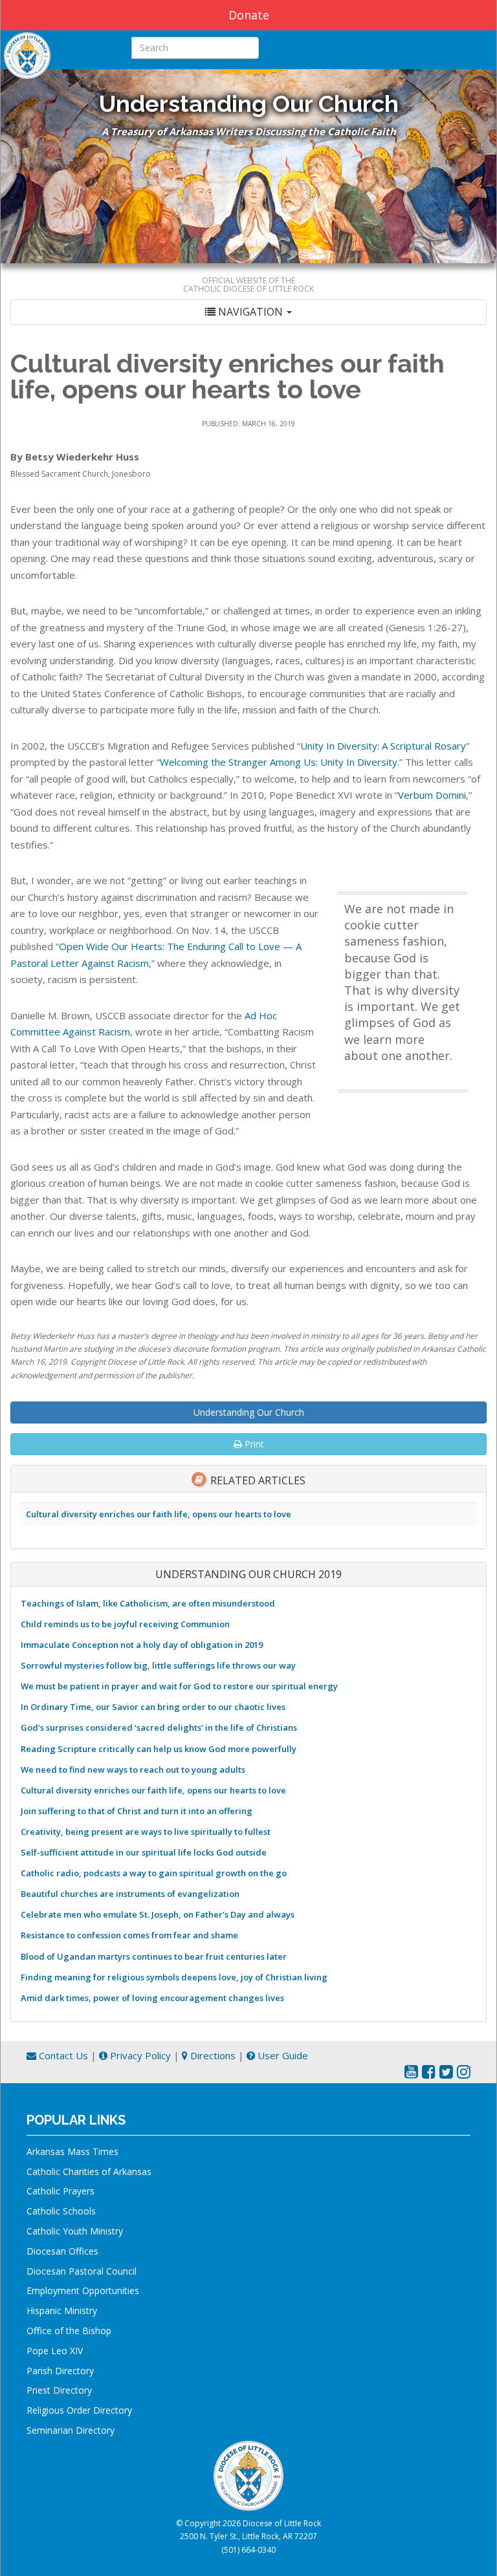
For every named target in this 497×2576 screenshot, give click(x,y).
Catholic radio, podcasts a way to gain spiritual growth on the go (154, 1873)
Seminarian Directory (71, 2430)
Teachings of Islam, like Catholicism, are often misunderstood (148, 1603)
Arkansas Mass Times (72, 2151)
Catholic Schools (61, 2211)
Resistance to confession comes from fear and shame (129, 1935)
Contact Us (62, 2055)
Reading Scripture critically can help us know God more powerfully (159, 1749)
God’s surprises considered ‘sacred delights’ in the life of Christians (159, 1727)
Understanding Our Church (249, 1412)
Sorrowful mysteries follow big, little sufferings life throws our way (158, 1665)
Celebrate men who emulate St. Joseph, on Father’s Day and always (158, 1914)
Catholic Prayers (61, 2191)
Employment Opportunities (83, 2290)
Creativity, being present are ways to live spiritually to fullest (146, 1832)
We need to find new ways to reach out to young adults (133, 1770)
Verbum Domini (432, 795)
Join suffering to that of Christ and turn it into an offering (137, 1811)
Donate (249, 15)
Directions (212, 2055)
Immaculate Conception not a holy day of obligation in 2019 (142, 1645)
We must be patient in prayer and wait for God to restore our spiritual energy (179, 1686)
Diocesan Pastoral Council (82, 2271)
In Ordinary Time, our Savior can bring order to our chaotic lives (153, 1707)
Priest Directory (59, 2390)
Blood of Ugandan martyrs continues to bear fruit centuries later (154, 1956)
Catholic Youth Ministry (75, 2231)
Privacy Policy (139, 2055)
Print (253, 1444)
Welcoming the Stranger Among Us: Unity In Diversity (279, 762)
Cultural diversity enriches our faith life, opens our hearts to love (159, 1514)
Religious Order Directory (79, 2410)
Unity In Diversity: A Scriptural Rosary (383, 746)
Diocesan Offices (62, 2251)
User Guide (282, 2055)
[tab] (248, 312)
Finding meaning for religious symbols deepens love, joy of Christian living (174, 1977)
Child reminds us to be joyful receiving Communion (125, 1624)
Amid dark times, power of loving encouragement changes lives (152, 1998)
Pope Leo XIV (55, 2351)
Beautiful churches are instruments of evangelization (130, 1894)
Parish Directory (60, 2371)
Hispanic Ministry (62, 2311)
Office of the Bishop (69, 2331)
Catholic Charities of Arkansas (89, 2171)
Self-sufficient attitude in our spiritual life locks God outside (144, 1852)
